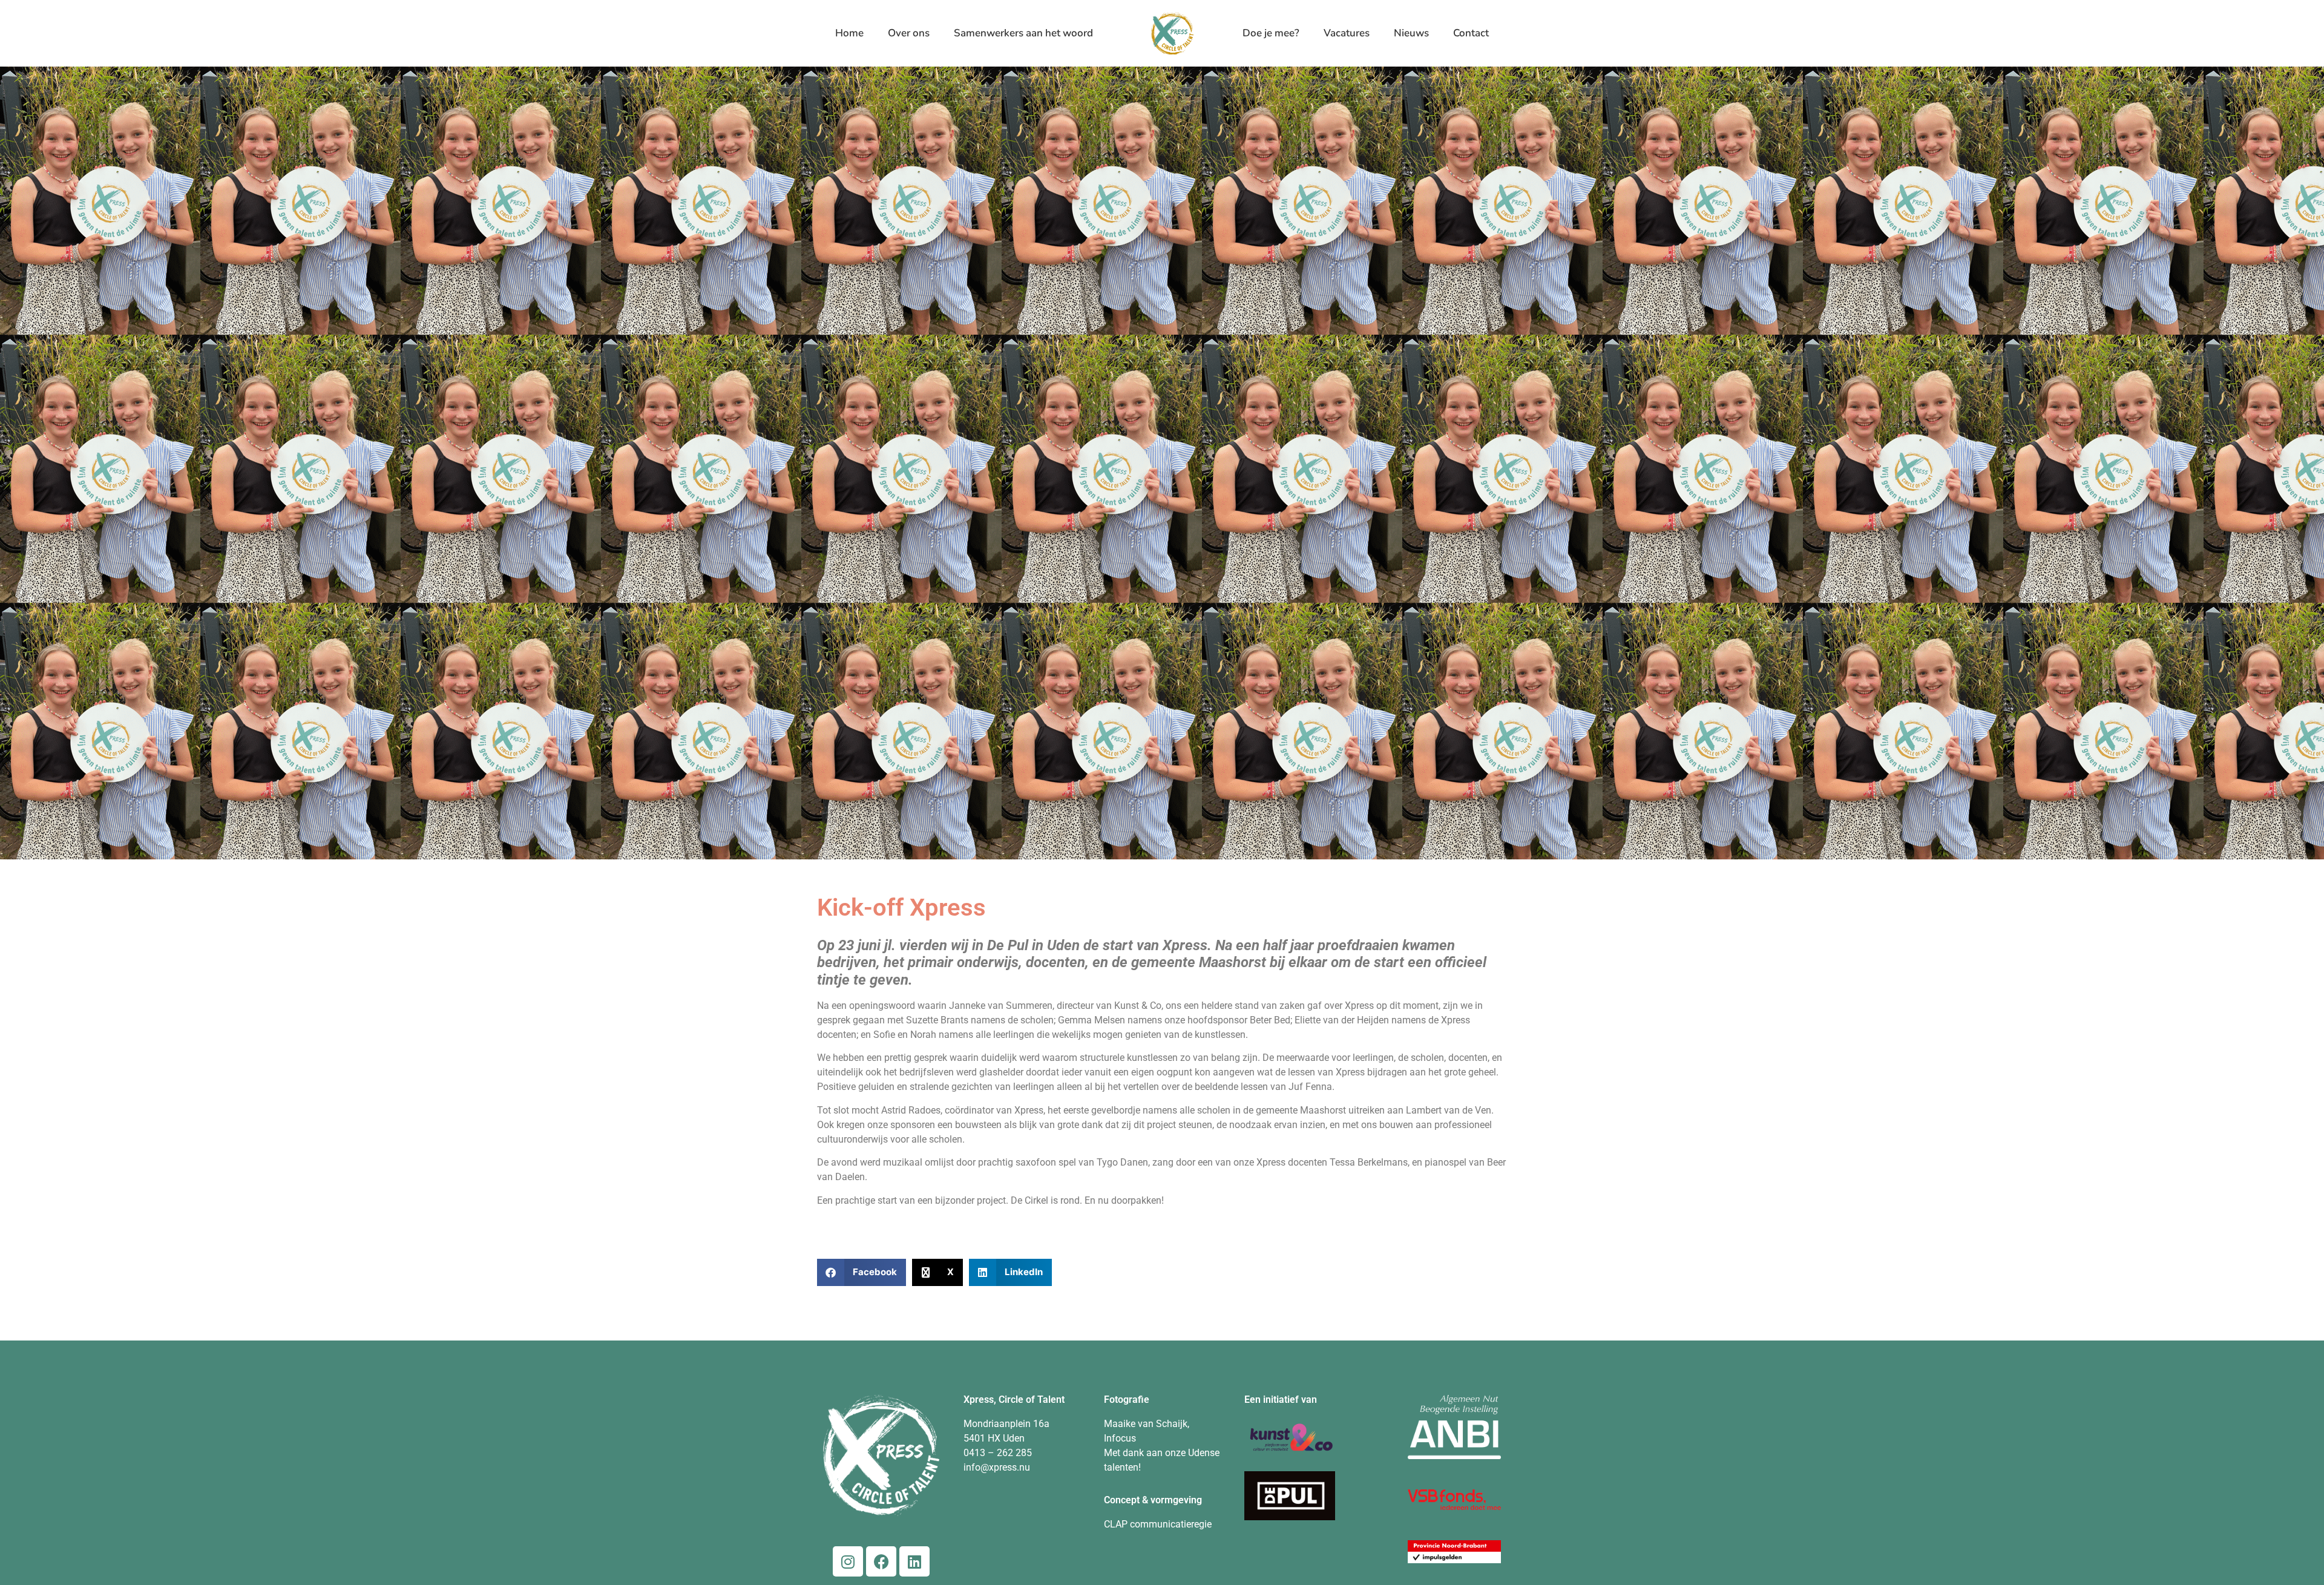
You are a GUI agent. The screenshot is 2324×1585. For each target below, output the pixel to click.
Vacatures (1347, 33)
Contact (1471, 33)
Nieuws (1411, 33)
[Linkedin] (914, 1561)
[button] (862, 1272)
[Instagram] (848, 1561)
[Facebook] (881, 1561)
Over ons (909, 33)
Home (849, 33)
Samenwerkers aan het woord (1023, 33)
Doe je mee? (1271, 33)
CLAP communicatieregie (1158, 1524)
